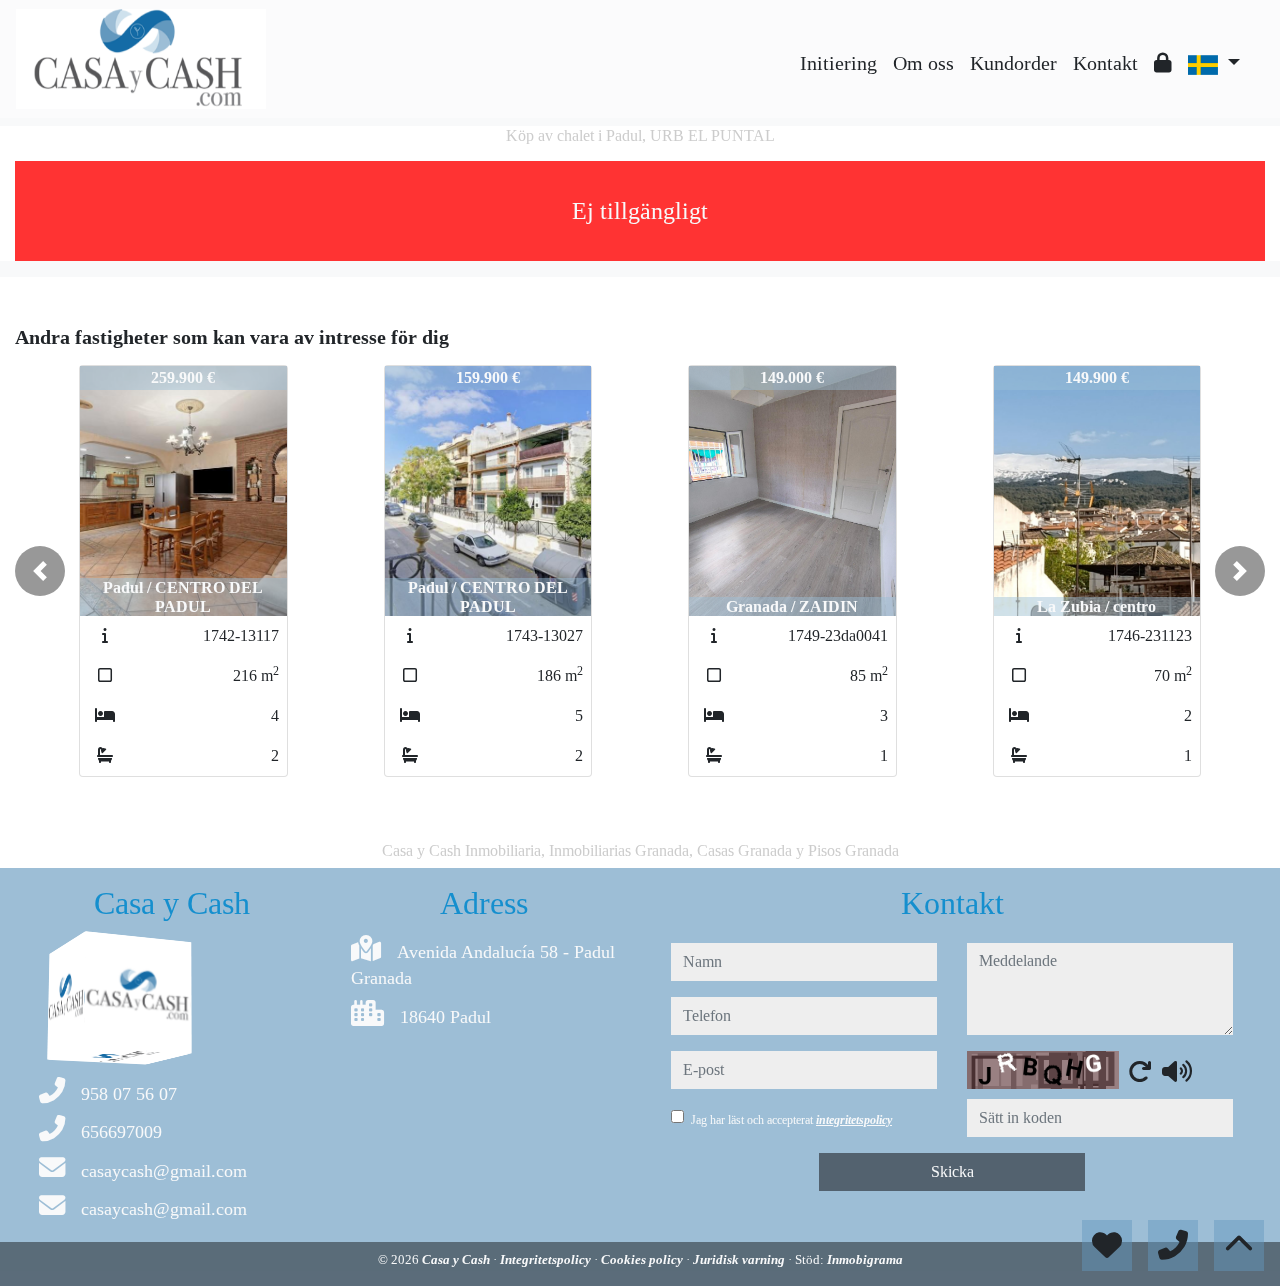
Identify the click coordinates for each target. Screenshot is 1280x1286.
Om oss (923, 63)
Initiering (838, 63)
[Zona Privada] (1163, 63)
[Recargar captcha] (1140, 1071)
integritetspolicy (854, 1120)
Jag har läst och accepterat (791, 1120)
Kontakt (1105, 63)
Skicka (952, 1171)
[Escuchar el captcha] (1177, 1071)
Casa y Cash (457, 1259)
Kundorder (1013, 63)
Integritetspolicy (547, 1259)
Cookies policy (643, 1259)
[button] (40, 571)
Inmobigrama (865, 1259)
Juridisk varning (740, 1259)
